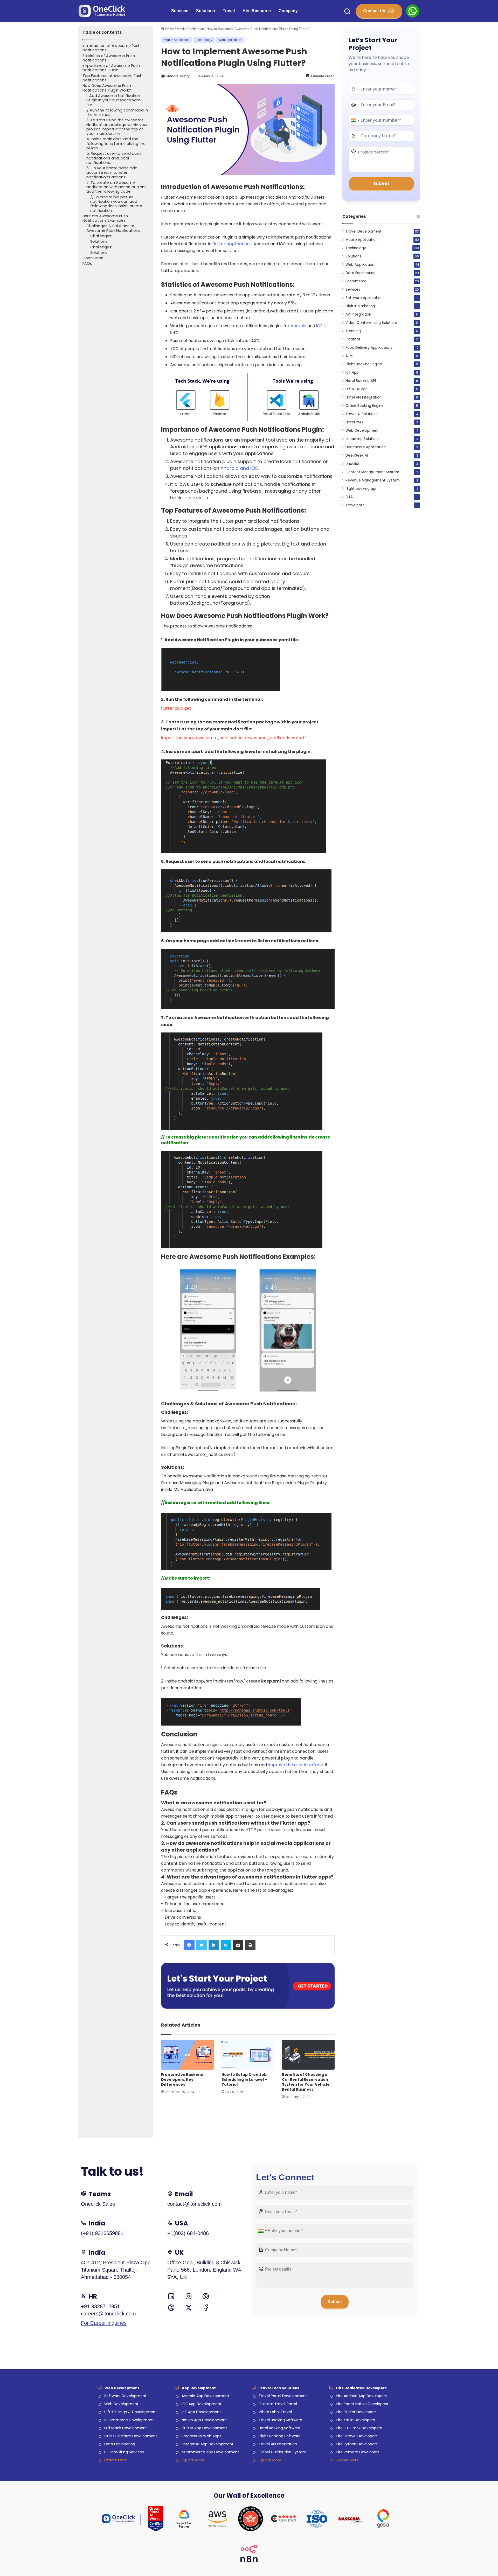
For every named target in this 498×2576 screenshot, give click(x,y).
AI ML (350, 356)
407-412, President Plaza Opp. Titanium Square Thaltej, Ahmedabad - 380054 (116, 2270)
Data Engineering (361, 273)
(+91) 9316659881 (102, 2233)
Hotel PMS (354, 422)
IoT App (352, 372)
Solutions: (99, 242)
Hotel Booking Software (279, 2428)
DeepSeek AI (357, 455)
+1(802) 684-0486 (188, 2233)
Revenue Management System (373, 480)
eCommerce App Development (210, 2452)
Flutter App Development (204, 2428)
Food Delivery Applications (369, 348)
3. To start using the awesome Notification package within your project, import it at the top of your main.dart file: (117, 127)
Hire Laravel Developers (357, 2436)
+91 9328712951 (100, 2306)
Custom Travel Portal (278, 2404)
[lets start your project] (248, 1985)
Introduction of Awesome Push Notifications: (112, 48)
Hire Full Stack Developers (359, 2428)
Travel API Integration (278, 2444)
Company (288, 11)
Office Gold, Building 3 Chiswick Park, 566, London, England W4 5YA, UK (204, 2270)
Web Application (230, 40)
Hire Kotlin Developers (355, 2420)
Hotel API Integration (364, 397)
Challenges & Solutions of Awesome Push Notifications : (114, 228)
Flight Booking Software (280, 2436)
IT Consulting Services (124, 2452)
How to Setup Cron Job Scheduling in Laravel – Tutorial (244, 2079)
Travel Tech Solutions (279, 2388)
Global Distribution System (282, 2452)
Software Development (125, 2396)
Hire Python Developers (357, 2444)
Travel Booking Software (280, 2420)
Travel (229, 11)
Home (169, 29)
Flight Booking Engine (364, 364)
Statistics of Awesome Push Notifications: (109, 58)
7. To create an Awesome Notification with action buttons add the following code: (116, 187)
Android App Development (205, 2396)
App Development (199, 2388)
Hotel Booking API (361, 381)
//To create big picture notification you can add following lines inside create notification (116, 204)
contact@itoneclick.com (195, 2204)
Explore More (116, 2460)
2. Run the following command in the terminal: (117, 113)
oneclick (353, 464)
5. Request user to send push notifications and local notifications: (114, 158)
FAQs (87, 264)
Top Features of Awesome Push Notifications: (112, 78)
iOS (319, 326)
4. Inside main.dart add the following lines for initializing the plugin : (116, 144)
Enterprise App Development (208, 2444)
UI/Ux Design (357, 389)
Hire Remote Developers (358, 2452)
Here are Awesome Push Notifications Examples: (105, 218)
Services (180, 11)
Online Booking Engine (365, 406)
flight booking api (361, 489)
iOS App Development (202, 2404)
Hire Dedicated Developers (361, 2388)
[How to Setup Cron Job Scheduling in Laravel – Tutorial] (248, 2055)
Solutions (206, 11)
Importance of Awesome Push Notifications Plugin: (111, 68)
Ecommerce (356, 281)
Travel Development (364, 231)
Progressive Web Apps (201, 2436)
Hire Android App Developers (361, 2396)
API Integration (358, 314)
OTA (349, 497)
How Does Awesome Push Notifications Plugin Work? (107, 88)
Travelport (355, 505)
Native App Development (204, 2420)
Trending (353, 331)
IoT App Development (201, 2412)
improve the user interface (295, 1765)
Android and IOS (239, 468)
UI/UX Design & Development (131, 2412)
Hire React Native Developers (362, 2404)
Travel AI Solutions (361, 414)
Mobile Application (190, 29)
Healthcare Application (366, 447)
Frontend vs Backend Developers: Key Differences (182, 2079)
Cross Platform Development (131, 2436)
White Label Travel (275, 2412)
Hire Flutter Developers (356, 2412)
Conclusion (93, 258)
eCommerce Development (129, 2420)
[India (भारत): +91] (355, 120)
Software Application (364, 298)
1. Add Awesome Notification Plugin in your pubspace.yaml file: (114, 100)
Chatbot (353, 339)
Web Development (362, 431)
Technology (204, 40)
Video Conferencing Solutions (372, 323)
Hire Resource (257, 11)
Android (298, 326)
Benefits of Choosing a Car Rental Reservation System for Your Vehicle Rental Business (306, 2082)
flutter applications (232, 244)
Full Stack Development (126, 2428)
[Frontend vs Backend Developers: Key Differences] (187, 2055)
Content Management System (372, 472)
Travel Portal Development (283, 2396)
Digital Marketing (360, 306)
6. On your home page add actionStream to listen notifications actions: (112, 173)
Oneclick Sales (98, 2204)
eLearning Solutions (362, 439)
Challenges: (101, 236)
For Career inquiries (104, 2323)
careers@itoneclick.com (108, 2314)
